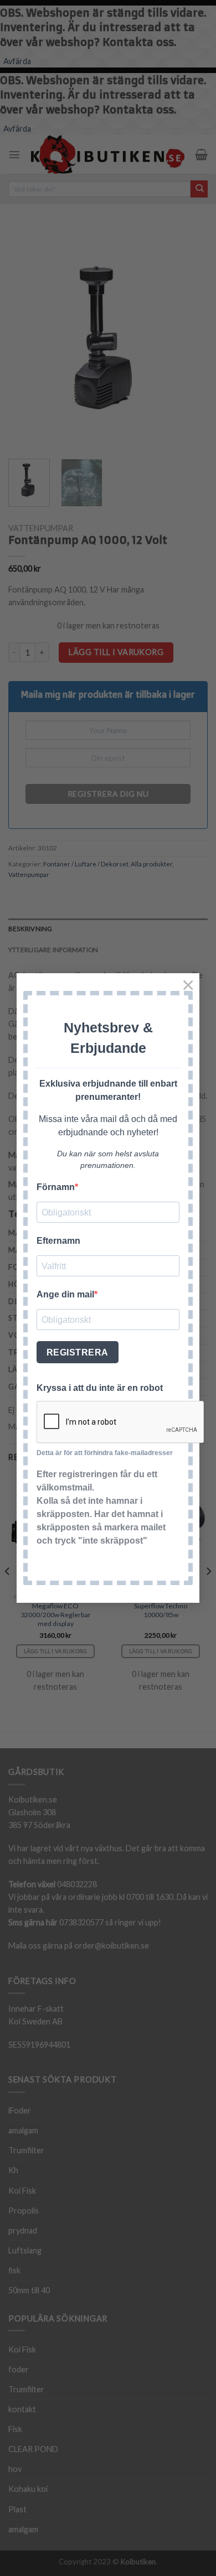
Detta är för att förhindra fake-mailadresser (105, 1453)
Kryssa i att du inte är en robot (100, 1388)
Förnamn (56, 1187)
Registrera (78, 1352)
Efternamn (58, 1241)
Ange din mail (65, 1294)
